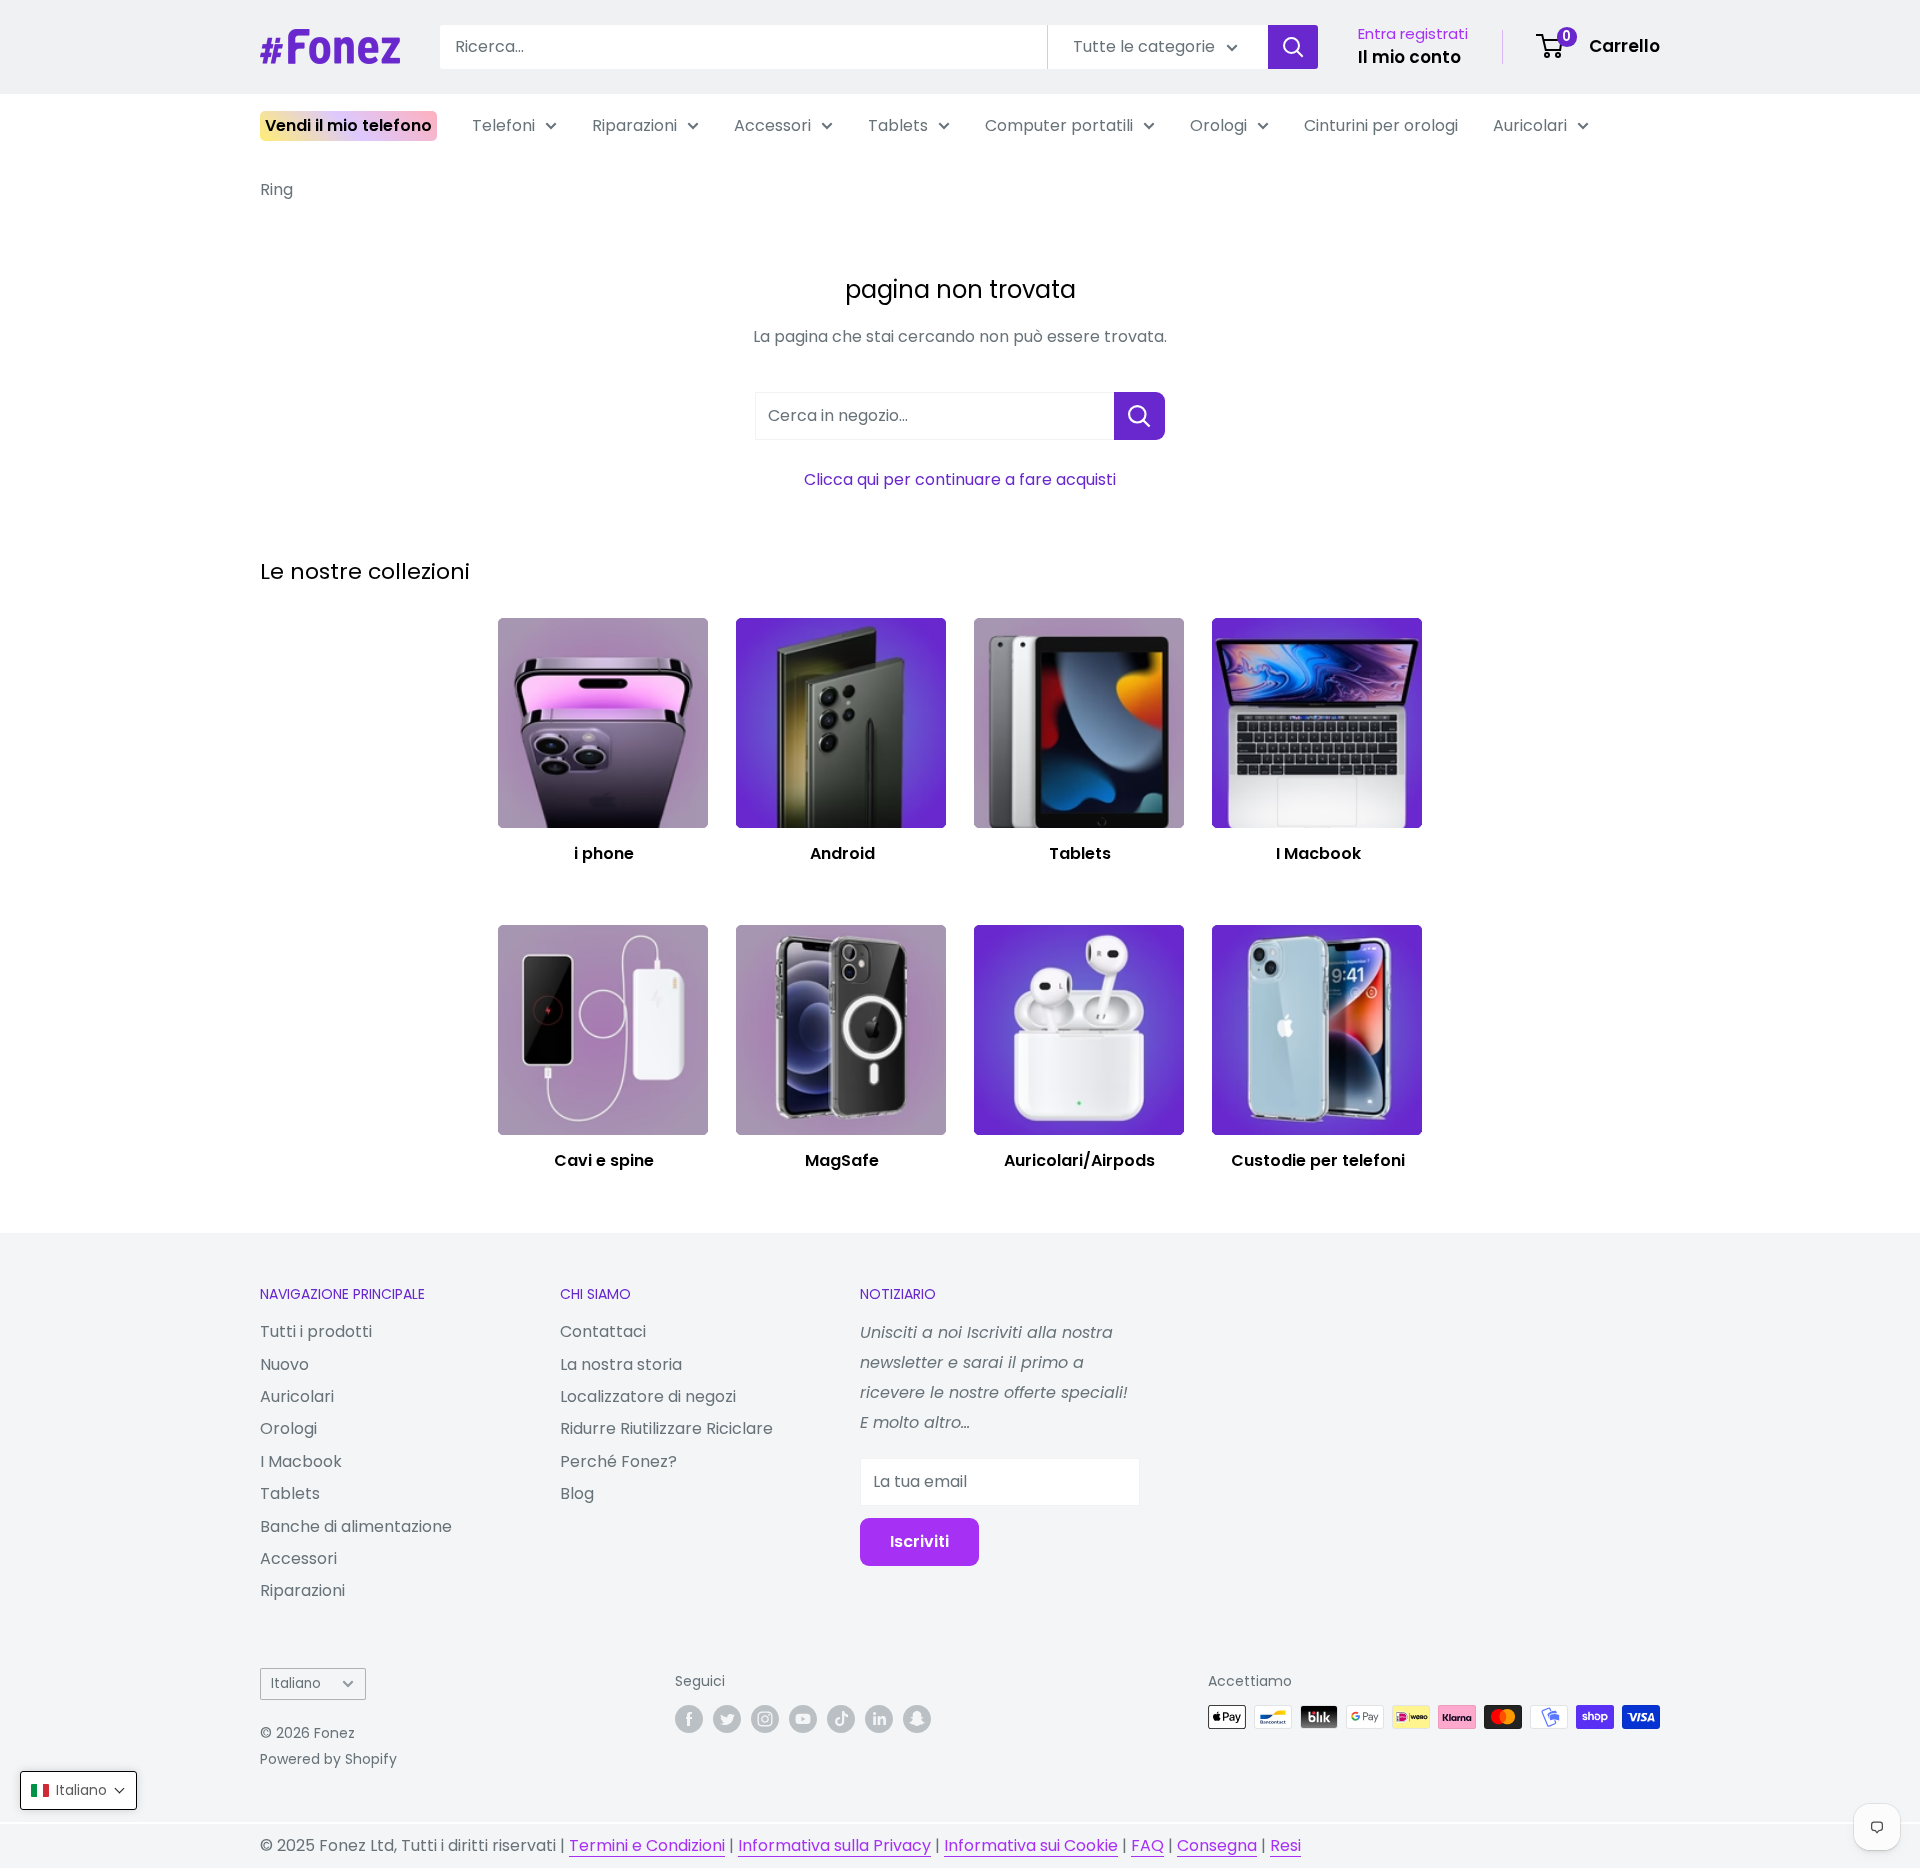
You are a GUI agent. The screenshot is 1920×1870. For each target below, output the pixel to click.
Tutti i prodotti (316, 1331)
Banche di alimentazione (356, 1526)
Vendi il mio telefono (348, 125)
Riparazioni (634, 125)
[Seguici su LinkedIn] (879, 1719)
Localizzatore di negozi (648, 1396)
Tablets (898, 125)
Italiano (296, 1683)
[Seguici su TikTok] (841, 1719)
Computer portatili (1059, 125)
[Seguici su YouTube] (803, 1719)
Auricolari (1530, 125)
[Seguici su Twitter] (727, 1719)
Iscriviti (919, 1541)
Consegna (1217, 1845)
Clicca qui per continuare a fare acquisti (960, 479)
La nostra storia (621, 1364)
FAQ (1147, 1845)
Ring (276, 189)
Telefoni (503, 125)
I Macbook (301, 1461)
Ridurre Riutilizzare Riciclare (666, 1428)
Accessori (772, 125)
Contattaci (603, 1331)
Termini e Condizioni (647, 1845)
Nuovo (284, 1364)
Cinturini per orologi (1381, 125)
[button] (78, 1790)
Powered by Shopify (328, 1759)
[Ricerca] (1293, 47)
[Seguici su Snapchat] (917, 1719)
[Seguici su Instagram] (765, 1719)
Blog (577, 1493)
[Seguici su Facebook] (689, 1719)
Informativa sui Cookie (1031, 1845)
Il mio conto (1409, 57)
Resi (1285, 1845)
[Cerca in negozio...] (1139, 416)
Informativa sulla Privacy (834, 1845)
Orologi (1218, 125)
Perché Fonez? (618, 1461)
